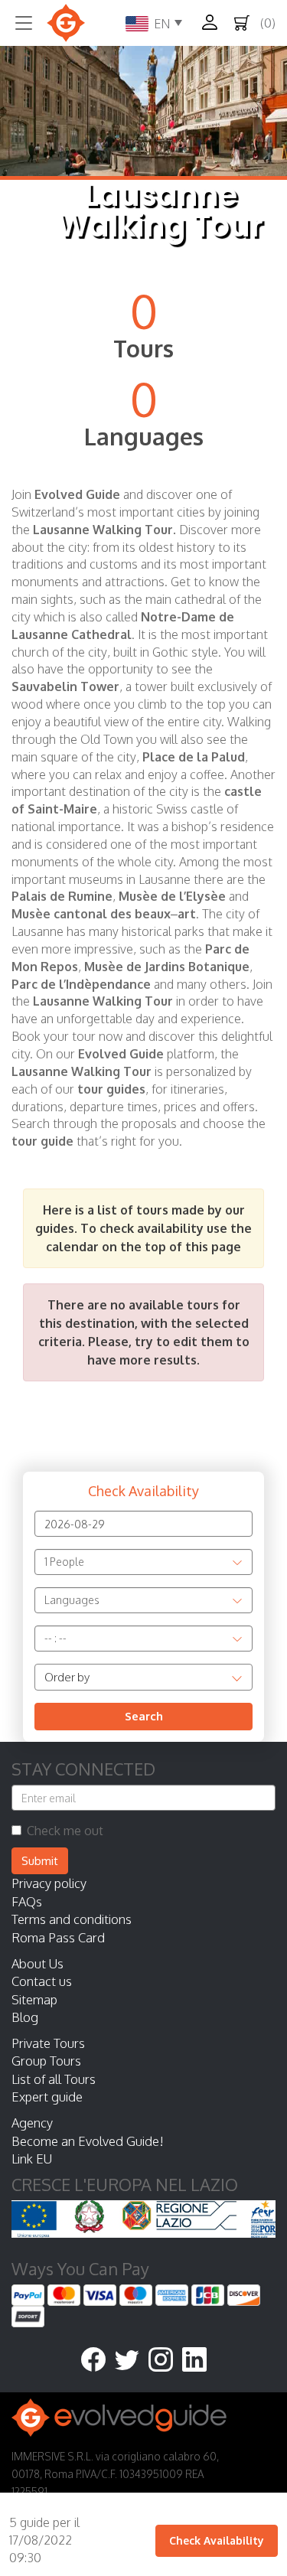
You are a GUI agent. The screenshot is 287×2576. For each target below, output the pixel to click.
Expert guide (47, 2097)
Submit (40, 1861)
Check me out (65, 1831)
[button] (214, 22)
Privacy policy (49, 1883)
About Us (38, 1963)
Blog (25, 2017)
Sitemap (34, 1999)
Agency (32, 2123)
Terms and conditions (72, 1919)
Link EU (32, 2159)
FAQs (27, 1901)
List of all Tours (54, 2079)
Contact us (42, 1981)
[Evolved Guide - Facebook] (98, 2361)
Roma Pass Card (58, 1937)
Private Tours (48, 2043)
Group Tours (46, 2061)
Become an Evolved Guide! (88, 2141)
